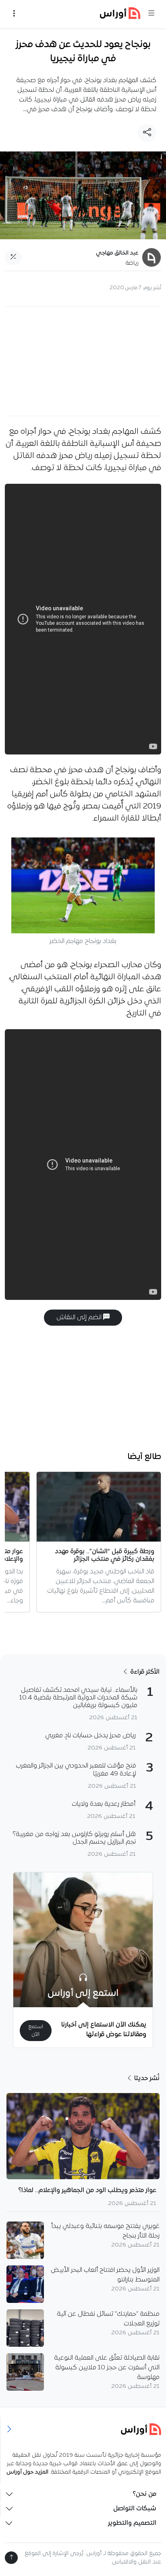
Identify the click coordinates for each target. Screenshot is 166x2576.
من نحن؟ (144, 2494)
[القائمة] (151, 14)
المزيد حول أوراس (27, 2472)
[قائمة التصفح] (14, 14)
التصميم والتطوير (132, 2523)
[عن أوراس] (83, 2429)
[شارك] (147, 133)
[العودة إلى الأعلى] (11, 2558)
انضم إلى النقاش (80, 1318)
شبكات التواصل (135, 2509)
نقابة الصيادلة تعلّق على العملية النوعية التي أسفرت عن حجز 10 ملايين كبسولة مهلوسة (107, 2368)
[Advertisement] (83, 361)
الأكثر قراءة (144, 1672)
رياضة (132, 263)
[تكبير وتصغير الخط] (13, 257)
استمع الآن (36, 2031)
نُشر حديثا (146, 2079)
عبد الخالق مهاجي (117, 253)
